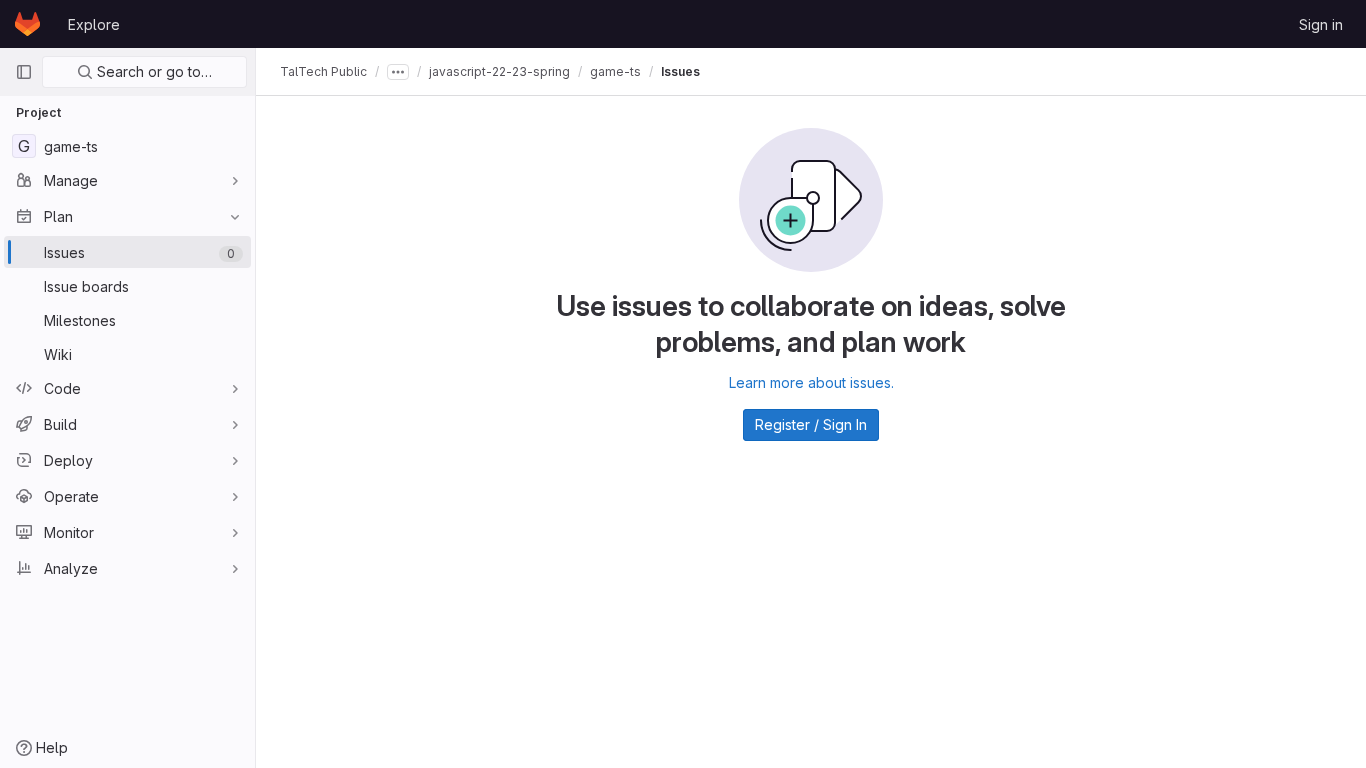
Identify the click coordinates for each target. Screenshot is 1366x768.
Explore (94, 24)
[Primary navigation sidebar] (24, 72)
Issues (680, 71)
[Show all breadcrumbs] (398, 72)
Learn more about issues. (811, 382)
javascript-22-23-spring (499, 71)
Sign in (1321, 24)
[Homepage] (27, 24)
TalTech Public (323, 71)
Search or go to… (152, 71)
